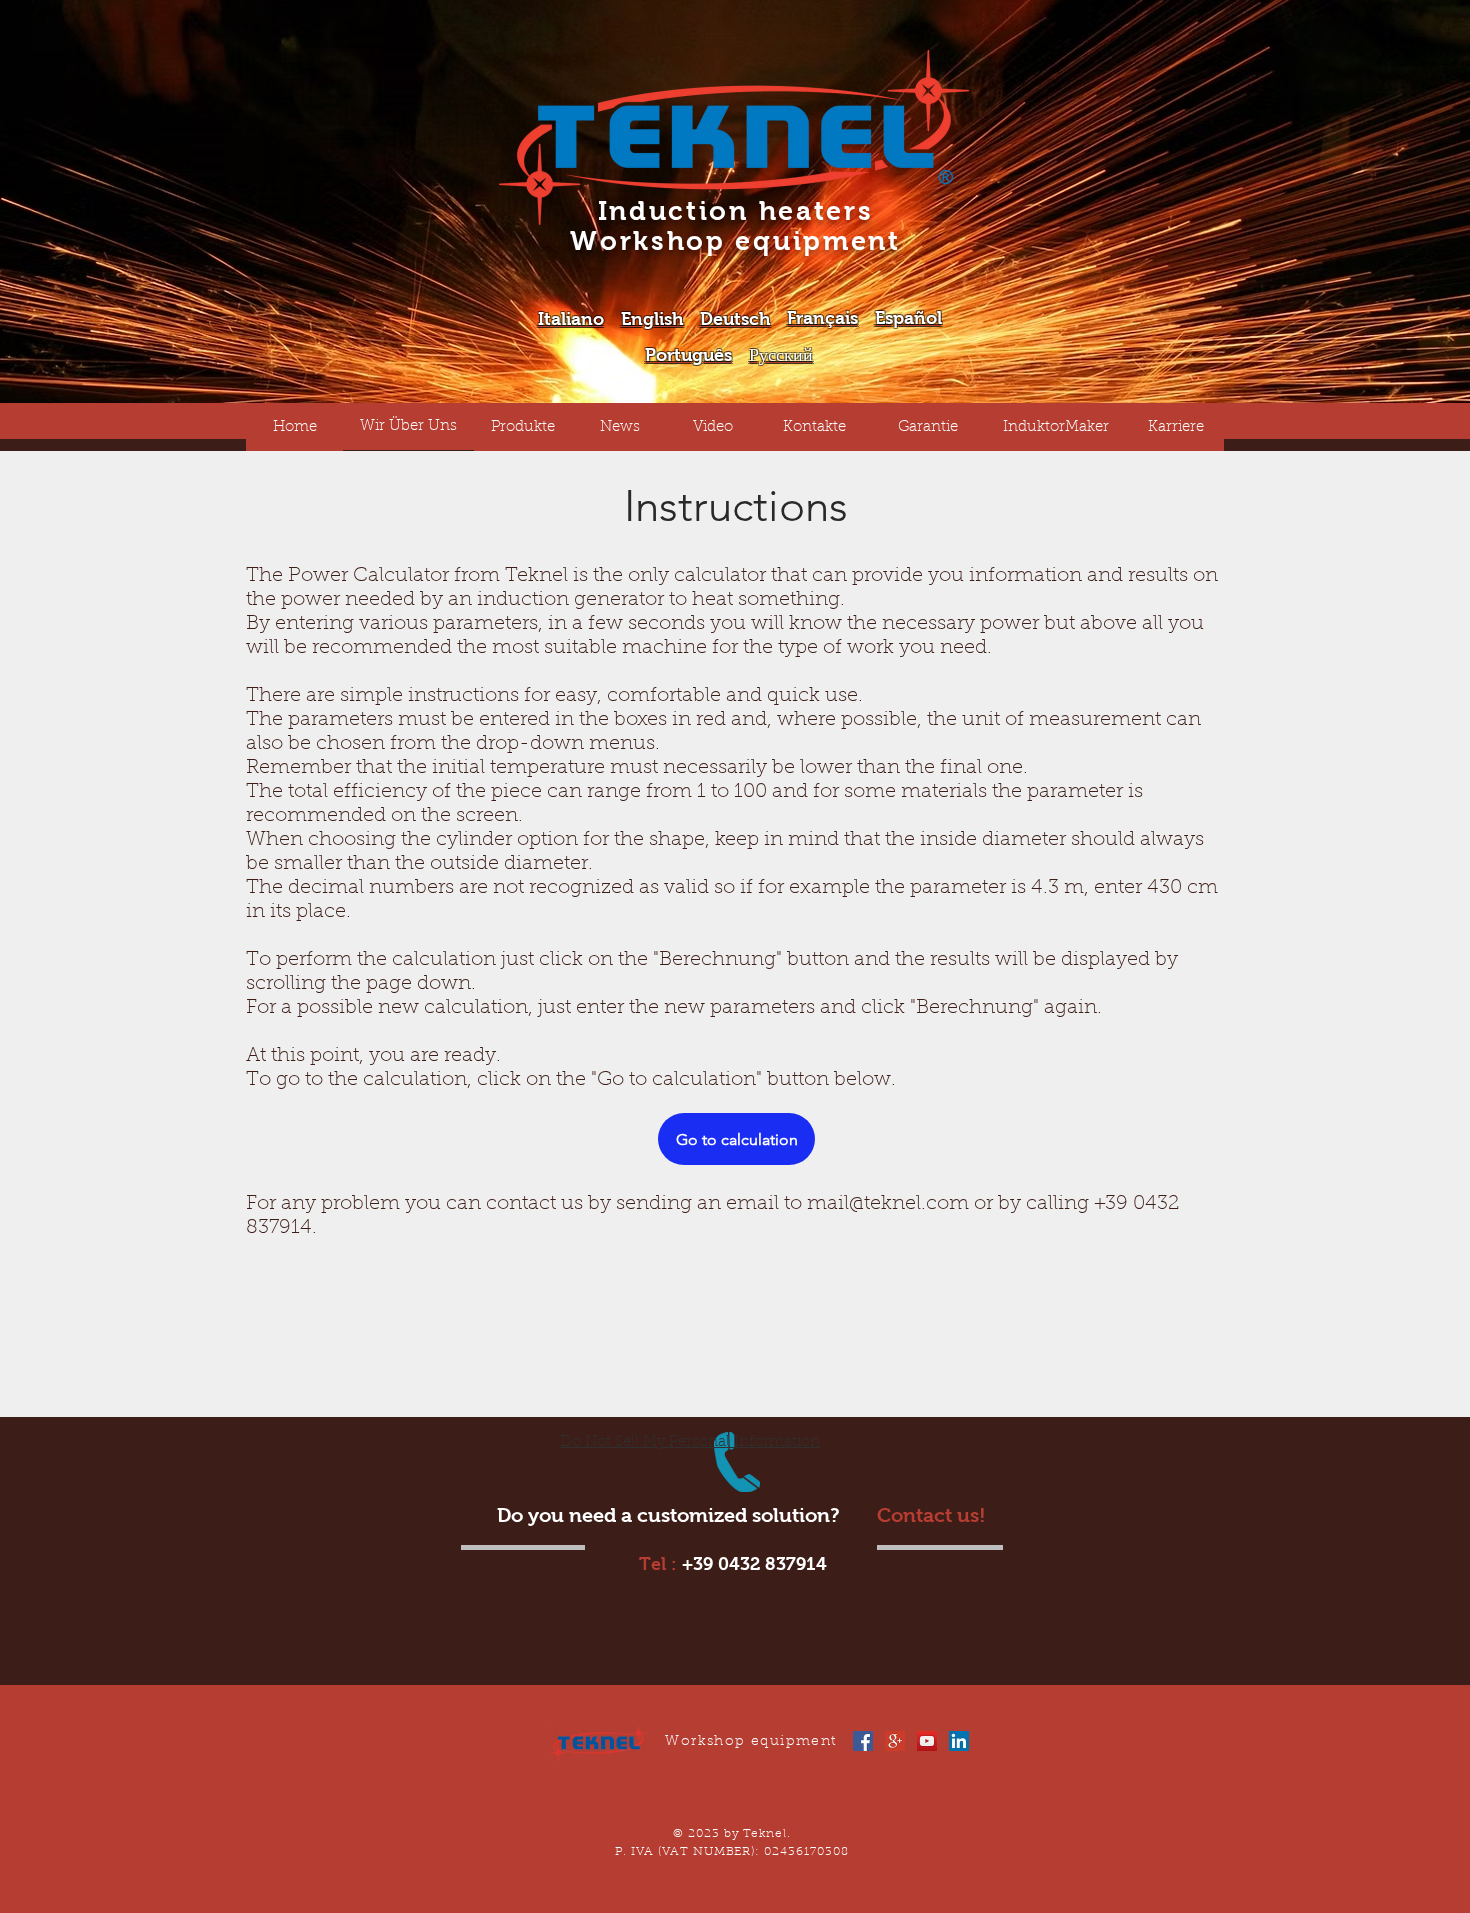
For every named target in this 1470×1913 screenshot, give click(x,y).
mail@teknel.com (888, 1204)
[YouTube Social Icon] (927, 1741)
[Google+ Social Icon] (895, 1741)
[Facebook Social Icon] (863, 1741)
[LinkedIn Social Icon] (959, 1741)
